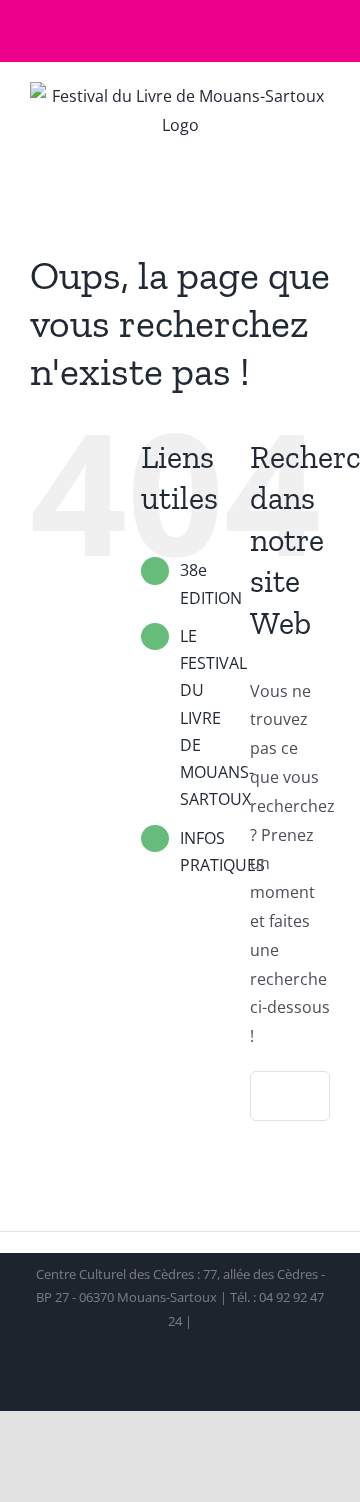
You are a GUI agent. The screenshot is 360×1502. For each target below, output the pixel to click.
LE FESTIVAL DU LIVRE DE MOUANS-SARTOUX (217, 717)
